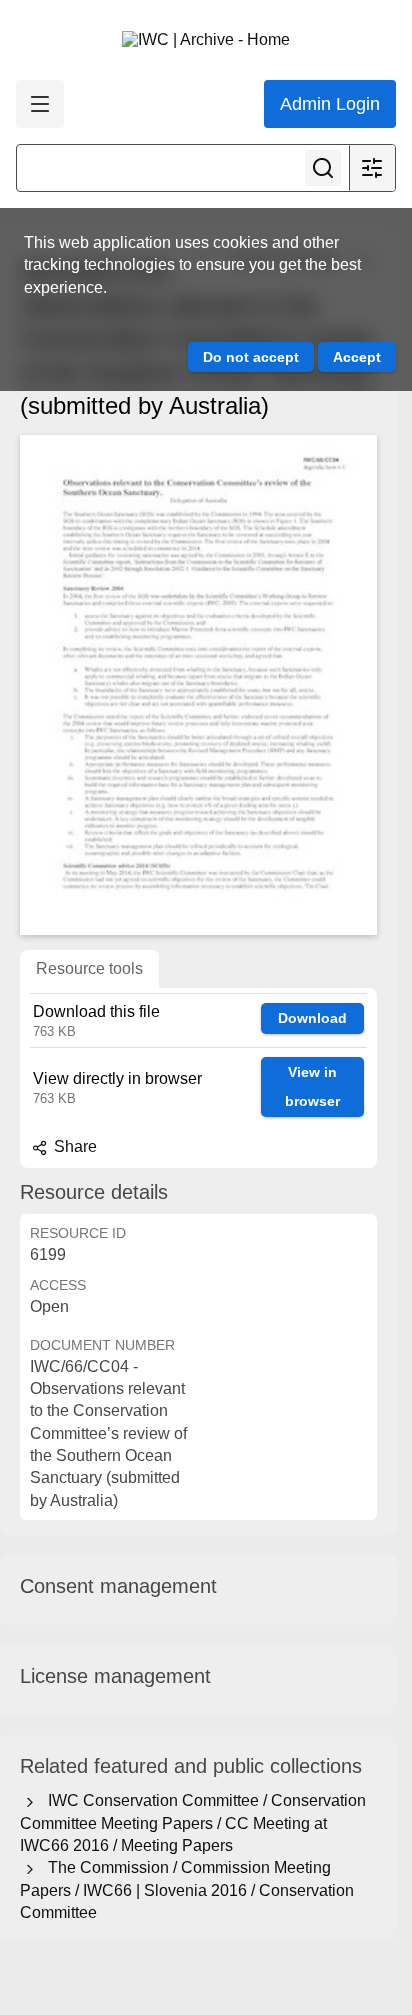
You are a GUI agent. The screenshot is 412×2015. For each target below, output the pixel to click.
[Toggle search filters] (372, 168)
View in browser (312, 1086)
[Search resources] (323, 168)
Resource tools (89, 968)
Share (73, 1146)
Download (312, 1018)
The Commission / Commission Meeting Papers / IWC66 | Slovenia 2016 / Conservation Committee (187, 1890)
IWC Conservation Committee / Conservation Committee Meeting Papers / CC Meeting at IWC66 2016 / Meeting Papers (193, 1823)
